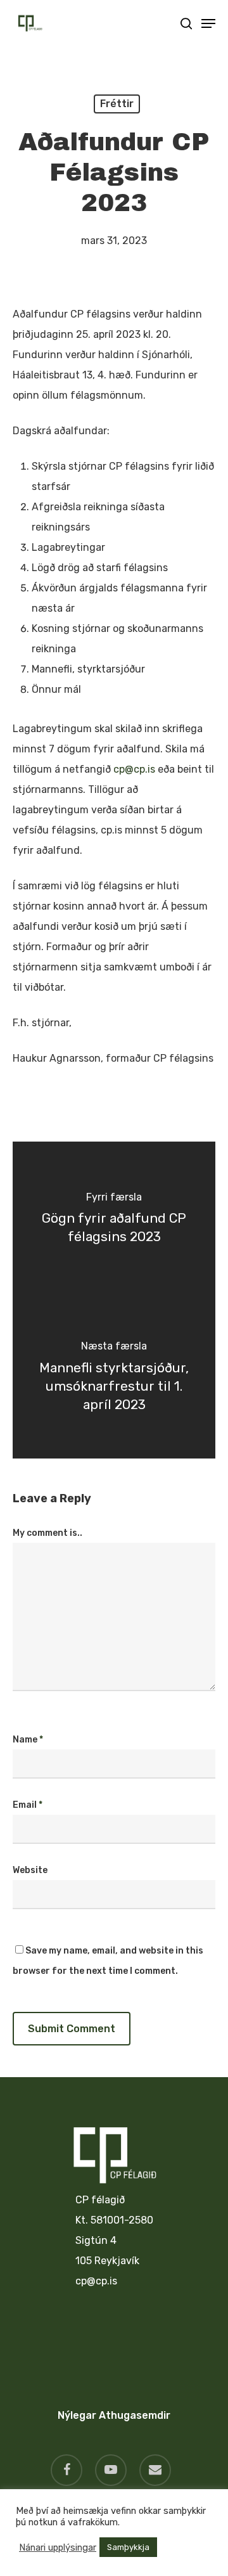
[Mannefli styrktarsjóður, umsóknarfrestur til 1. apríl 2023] (114, 1379)
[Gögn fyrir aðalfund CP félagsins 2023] (114, 1221)
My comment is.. (47, 1533)
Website (30, 1870)
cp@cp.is (134, 769)
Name (28, 1740)
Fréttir (117, 104)
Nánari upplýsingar (58, 2547)
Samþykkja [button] (128, 2547)
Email (28, 1805)
